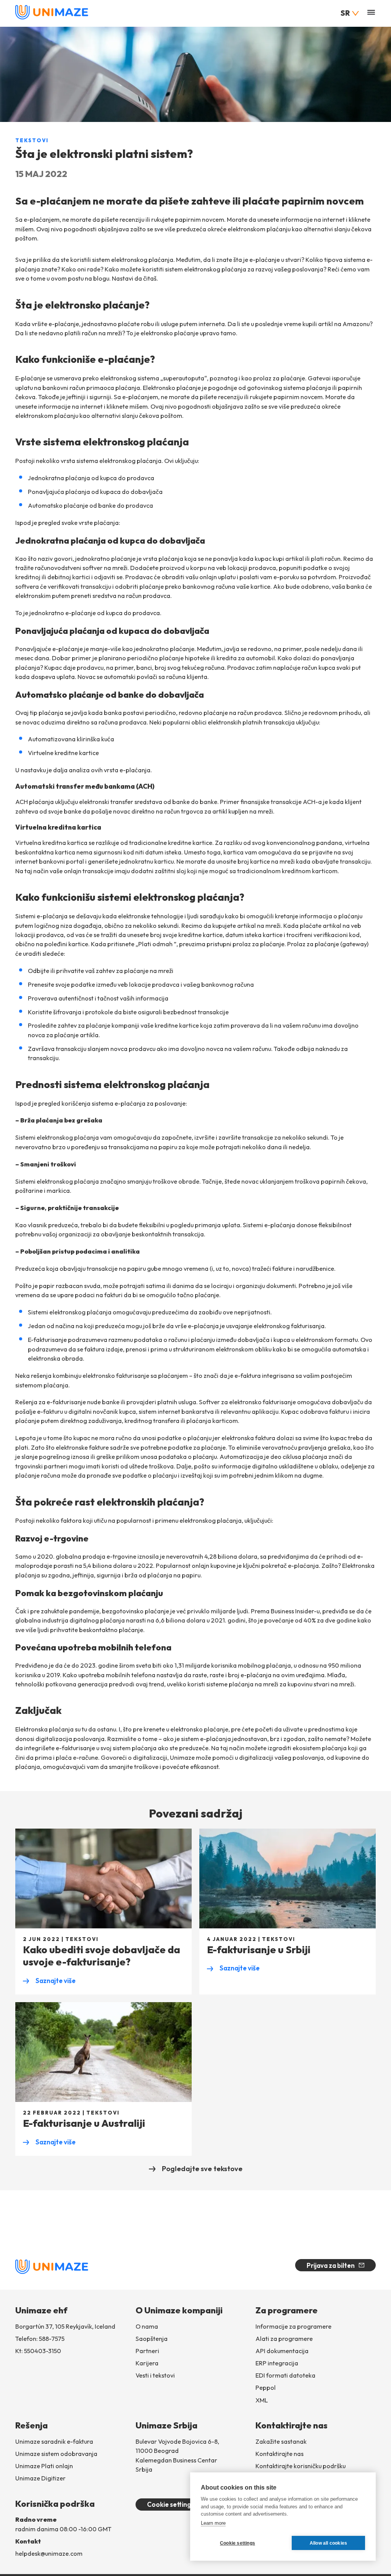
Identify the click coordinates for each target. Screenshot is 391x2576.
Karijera (147, 2363)
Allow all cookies (328, 2543)
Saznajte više (49, 1981)
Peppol (266, 2388)
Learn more (213, 2523)
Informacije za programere (293, 2326)
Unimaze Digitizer (40, 2478)
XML (262, 2400)
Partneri (147, 2351)
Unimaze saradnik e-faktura (54, 2441)
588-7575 (52, 2339)
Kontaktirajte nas (280, 2454)
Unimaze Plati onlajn (44, 2466)
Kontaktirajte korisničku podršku (301, 2466)
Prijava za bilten (331, 2265)
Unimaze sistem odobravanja (56, 2454)
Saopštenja (152, 2339)
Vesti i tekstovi (155, 2375)
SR (345, 13)
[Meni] (371, 13)
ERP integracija (277, 2363)
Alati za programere (284, 2339)
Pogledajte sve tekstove (202, 2168)
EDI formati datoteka (285, 2375)
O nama (147, 2326)
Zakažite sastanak (281, 2441)
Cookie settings (170, 2504)
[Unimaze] (52, 18)
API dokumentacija (282, 2351)
